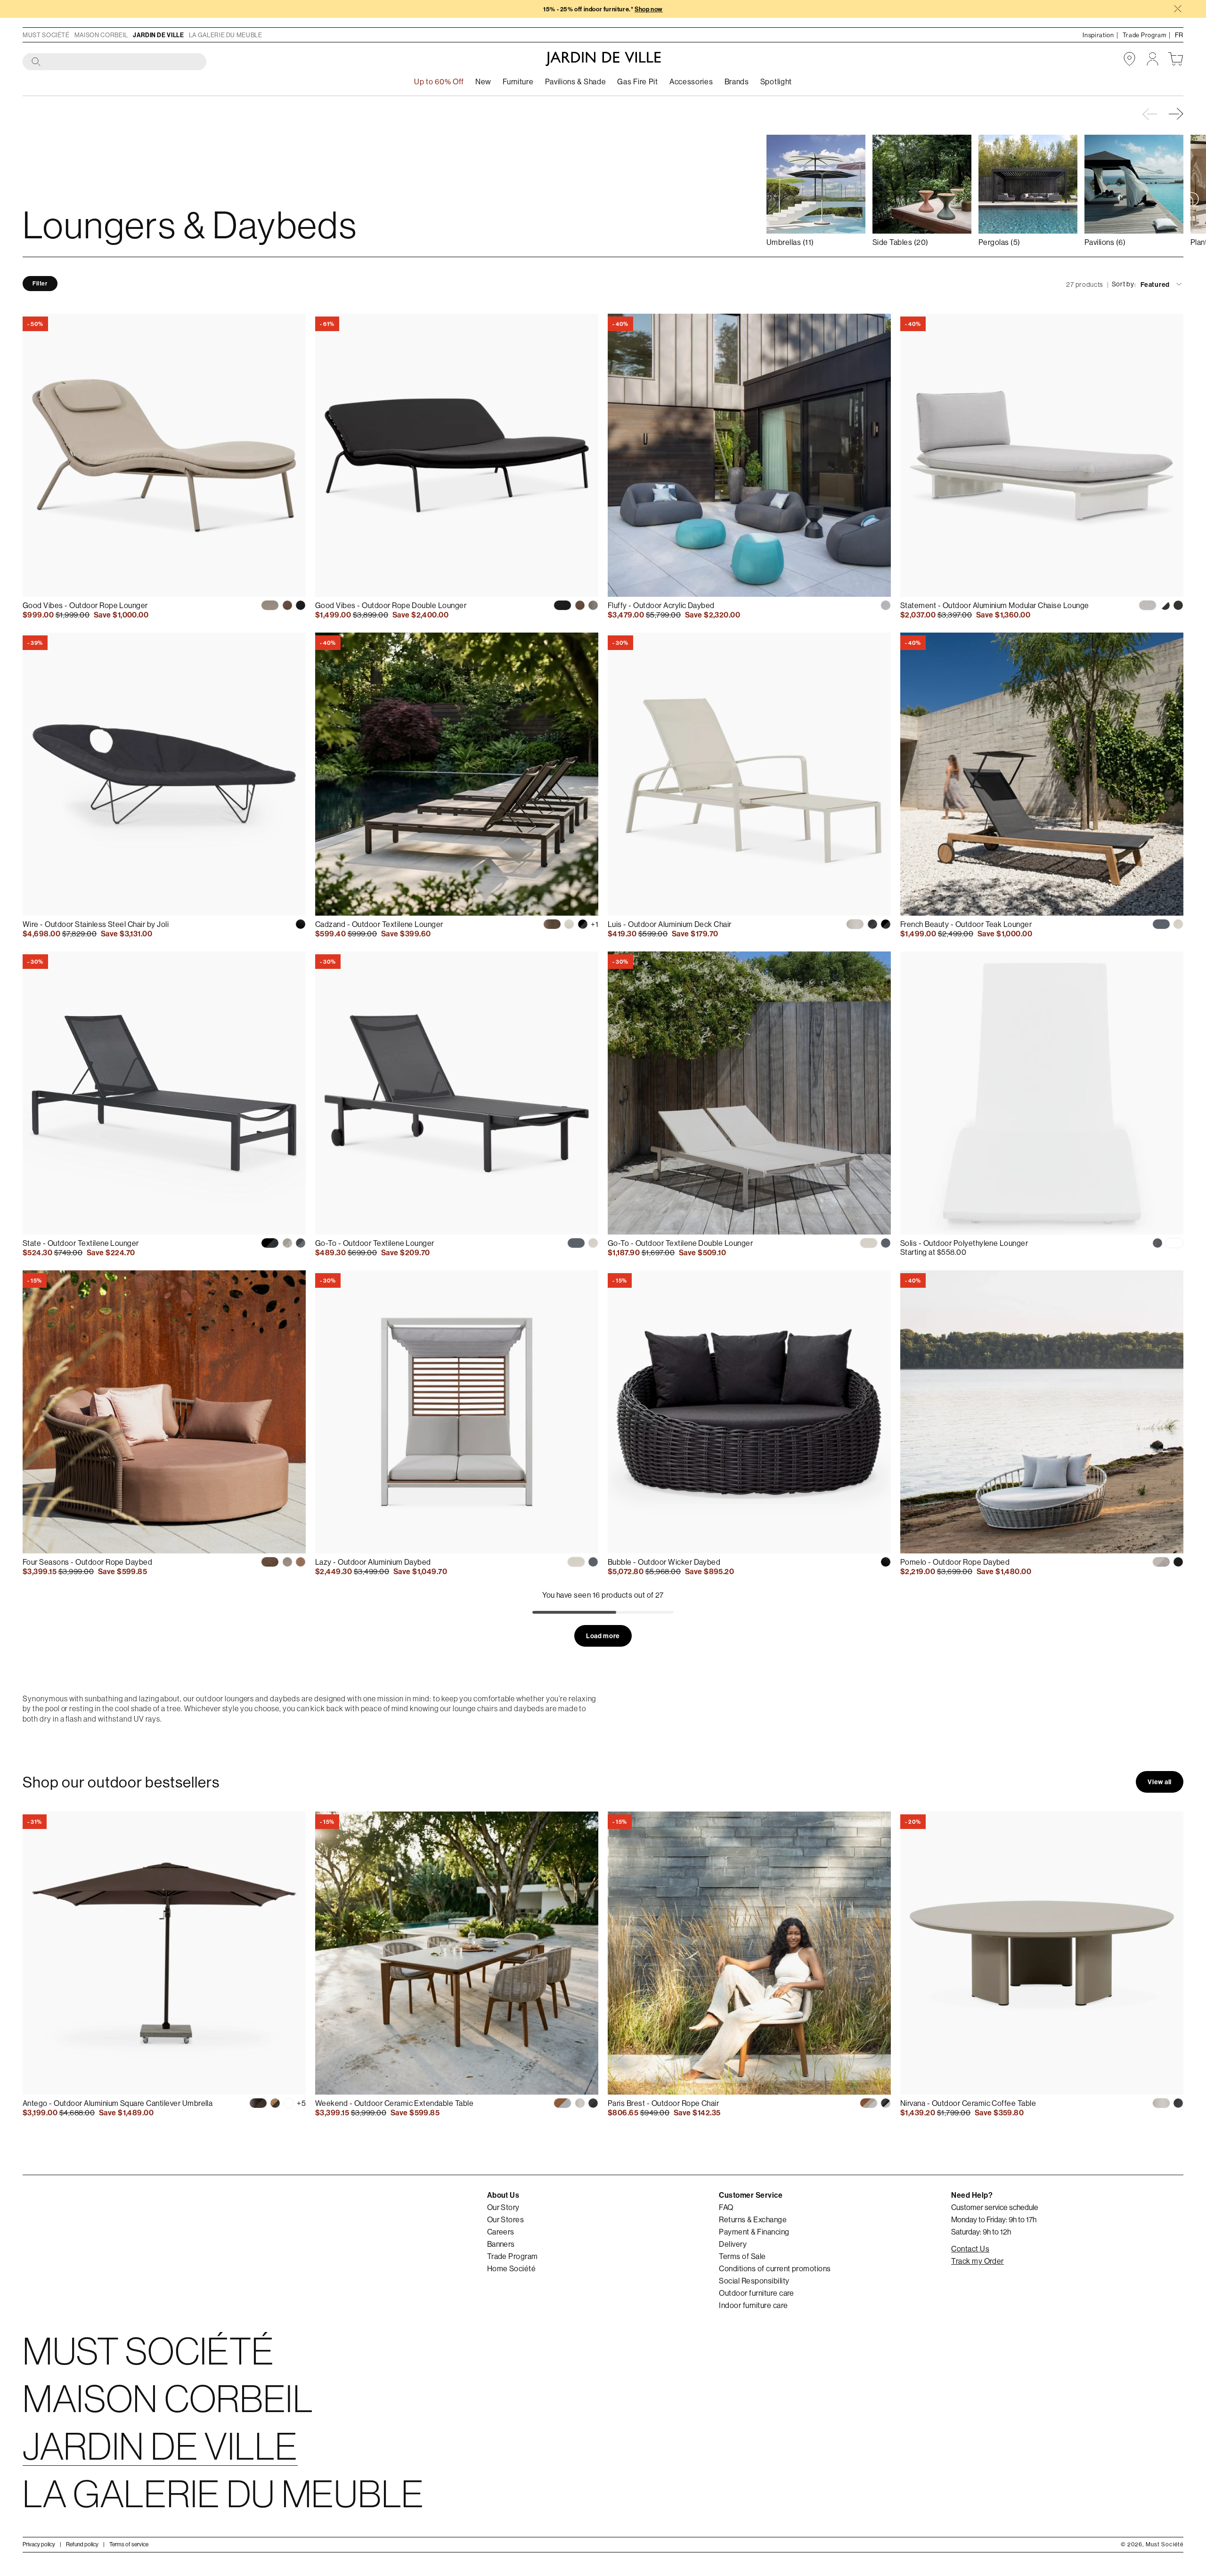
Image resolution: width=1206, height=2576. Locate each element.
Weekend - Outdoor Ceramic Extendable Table (394, 2103)
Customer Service (751, 2195)
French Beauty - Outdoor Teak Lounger (966, 924)
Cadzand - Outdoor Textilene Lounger (379, 924)
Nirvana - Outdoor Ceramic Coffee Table (968, 2103)
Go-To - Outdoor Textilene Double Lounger (680, 1243)
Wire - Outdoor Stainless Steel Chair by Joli (96, 924)
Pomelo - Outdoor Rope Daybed (955, 1562)
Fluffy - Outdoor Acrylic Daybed (661, 605)
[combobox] (115, 62)
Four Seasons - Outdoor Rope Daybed (87, 1562)
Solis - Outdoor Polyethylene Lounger (964, 1243)
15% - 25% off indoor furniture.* (603, 9)
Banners (501, 2244)
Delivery (733, 2244)
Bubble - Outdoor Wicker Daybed (664, 1562)
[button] (1177, 114)
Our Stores (506, 2219)
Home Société (512, 2268)
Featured (1155, 284)
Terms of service (129, 2544)
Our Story (503, 2207)
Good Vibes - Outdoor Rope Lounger (85, 605)
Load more (603, 1636)
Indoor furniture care (753, 2305)
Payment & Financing (754, 2232)
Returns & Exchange (753, 2219)
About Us (503, 2195)
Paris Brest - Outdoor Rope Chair (663, 2103)
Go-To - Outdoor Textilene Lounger (375, 1243)
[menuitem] (483, 82)
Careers (501, 2232)
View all (1160, 1782)
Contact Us (970, 2249)
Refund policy (82, 2544)
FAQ (726, 2207)
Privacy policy (39, 2544)
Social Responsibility (754, 2281)
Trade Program (513, 2256)
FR (1179, 35)
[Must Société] (603, 59)
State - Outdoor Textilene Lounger (81, 1243)
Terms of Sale (742, 2256)
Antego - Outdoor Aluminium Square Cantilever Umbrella (118, 2103)
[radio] (270, 605)
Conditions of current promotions (775, 2268)
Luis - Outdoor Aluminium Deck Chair (670, 924)
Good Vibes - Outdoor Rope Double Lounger (391, 605)
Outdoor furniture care (757, 2293)
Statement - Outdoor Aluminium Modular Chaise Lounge (994, 605)
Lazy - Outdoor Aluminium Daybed (373, 1562)
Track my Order (978, 2261)
